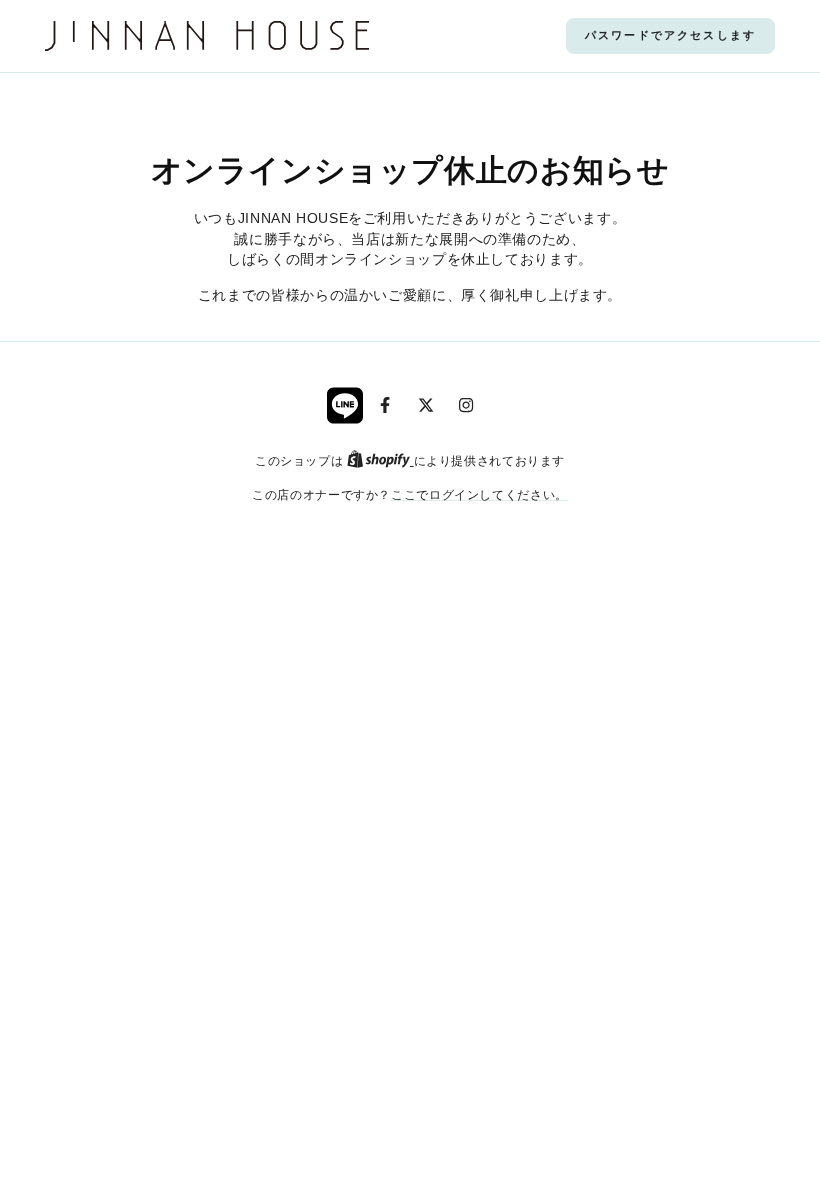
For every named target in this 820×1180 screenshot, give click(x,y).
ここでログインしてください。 (479, 494)
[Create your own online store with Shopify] (380, 460)
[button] (670, 36)
